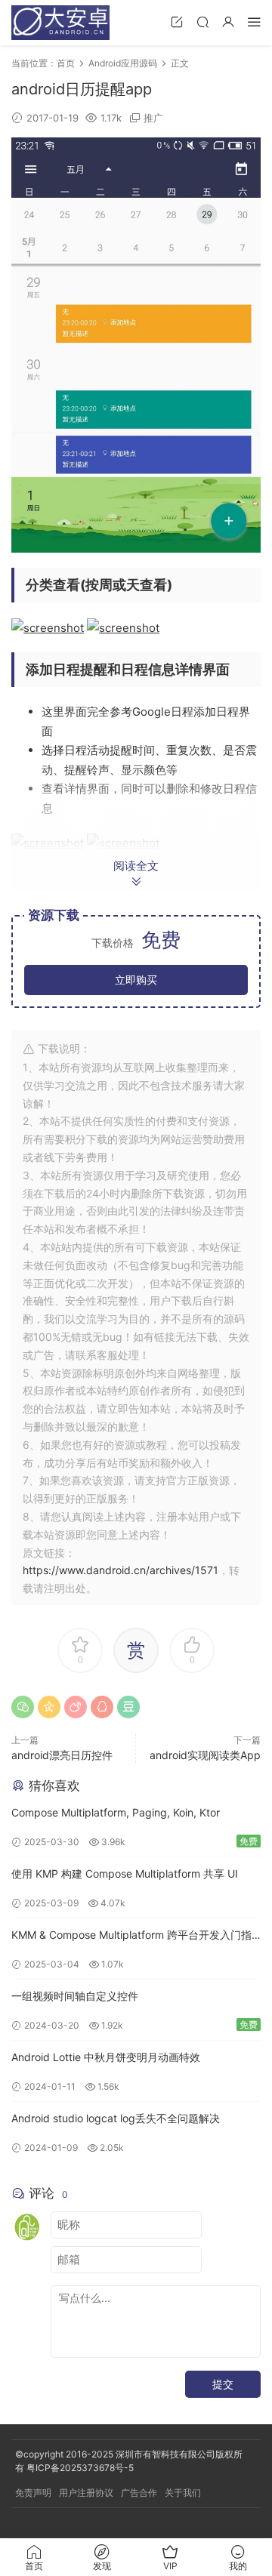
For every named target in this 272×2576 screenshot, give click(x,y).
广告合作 (139, 2493)
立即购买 (136, 980)
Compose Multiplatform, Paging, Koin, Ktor (116, 1812)
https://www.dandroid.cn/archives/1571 (121, 1570)
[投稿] (177, 22)
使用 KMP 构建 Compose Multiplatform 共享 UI (125, 1873)
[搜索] (202, 22)
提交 (223, 2384)
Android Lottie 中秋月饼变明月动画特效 (106, 2057)
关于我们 (183, 2493)
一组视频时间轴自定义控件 (75, 1996)
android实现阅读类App (205, 1755)
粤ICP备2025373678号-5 (80, 2468)
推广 (153, 118)
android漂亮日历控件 (62, 1755)
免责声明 (33, 2493)
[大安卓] (60, 23)
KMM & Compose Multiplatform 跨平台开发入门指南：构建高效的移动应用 (131, 1936)
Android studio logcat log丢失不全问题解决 (116, 2118)
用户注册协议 (86, 2493)
